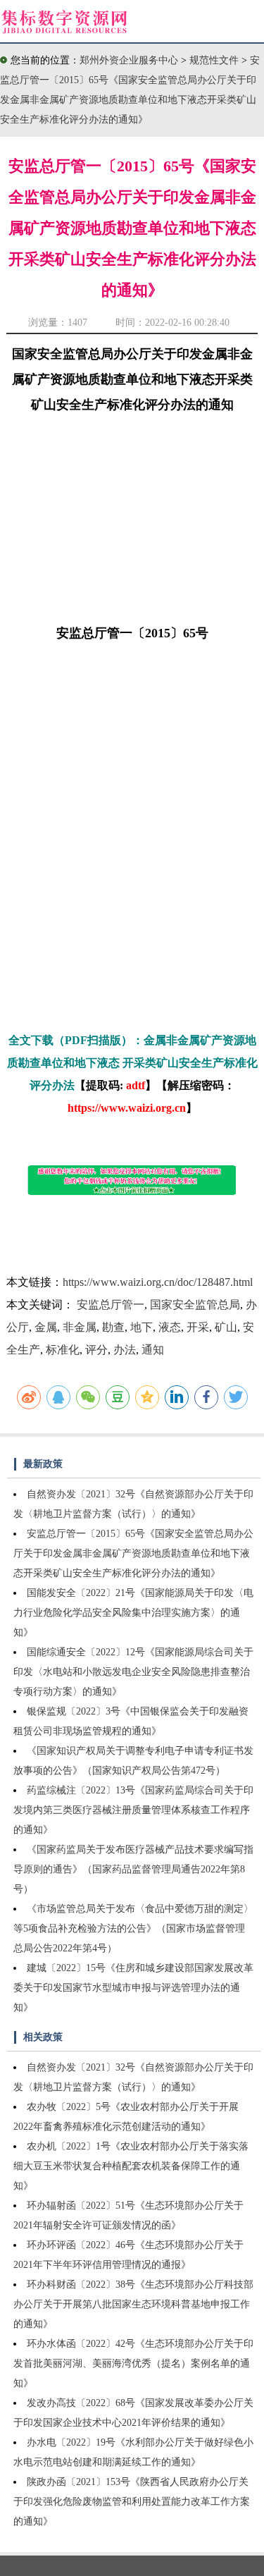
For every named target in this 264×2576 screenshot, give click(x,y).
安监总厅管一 (111, 1305)
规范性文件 (215, 60)
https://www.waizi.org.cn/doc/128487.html (158, 1282)
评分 (96, 1350)
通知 (153, 1350)
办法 (125, 1350)
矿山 (226, 1327)
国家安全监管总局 (195, 1305)
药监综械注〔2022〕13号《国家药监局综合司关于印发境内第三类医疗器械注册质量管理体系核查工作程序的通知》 (133, 1810)
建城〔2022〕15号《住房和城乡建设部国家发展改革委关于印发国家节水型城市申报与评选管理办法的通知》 (133, 1988)
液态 (170, 1327)
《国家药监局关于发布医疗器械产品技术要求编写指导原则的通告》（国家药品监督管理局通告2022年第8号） (133, 1869)
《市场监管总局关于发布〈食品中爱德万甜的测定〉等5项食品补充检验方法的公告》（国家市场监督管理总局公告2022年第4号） (133, 1928)
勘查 (113, 1327)
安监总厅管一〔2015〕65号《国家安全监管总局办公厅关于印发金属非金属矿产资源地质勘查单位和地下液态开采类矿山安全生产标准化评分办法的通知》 (133, 1553)
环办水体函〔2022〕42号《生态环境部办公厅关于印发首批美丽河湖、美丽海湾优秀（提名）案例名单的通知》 (133, 2363)
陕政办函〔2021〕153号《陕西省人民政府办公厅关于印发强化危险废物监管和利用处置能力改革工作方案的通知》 (132, 2502)
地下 (142, 1327)
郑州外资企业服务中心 (129, 60)
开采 (198, 1327)
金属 (46, 1327)
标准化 (63, 1350)
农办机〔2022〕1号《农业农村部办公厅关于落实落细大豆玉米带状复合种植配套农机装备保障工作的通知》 (131, 2166)
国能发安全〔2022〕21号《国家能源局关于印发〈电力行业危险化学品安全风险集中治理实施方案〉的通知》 (133, 1613)
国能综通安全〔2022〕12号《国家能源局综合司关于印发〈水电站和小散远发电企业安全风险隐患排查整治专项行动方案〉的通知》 (133, 1672)
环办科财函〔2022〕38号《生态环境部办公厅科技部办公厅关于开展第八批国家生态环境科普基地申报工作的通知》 (133, 2304)
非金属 (80, 1327)
